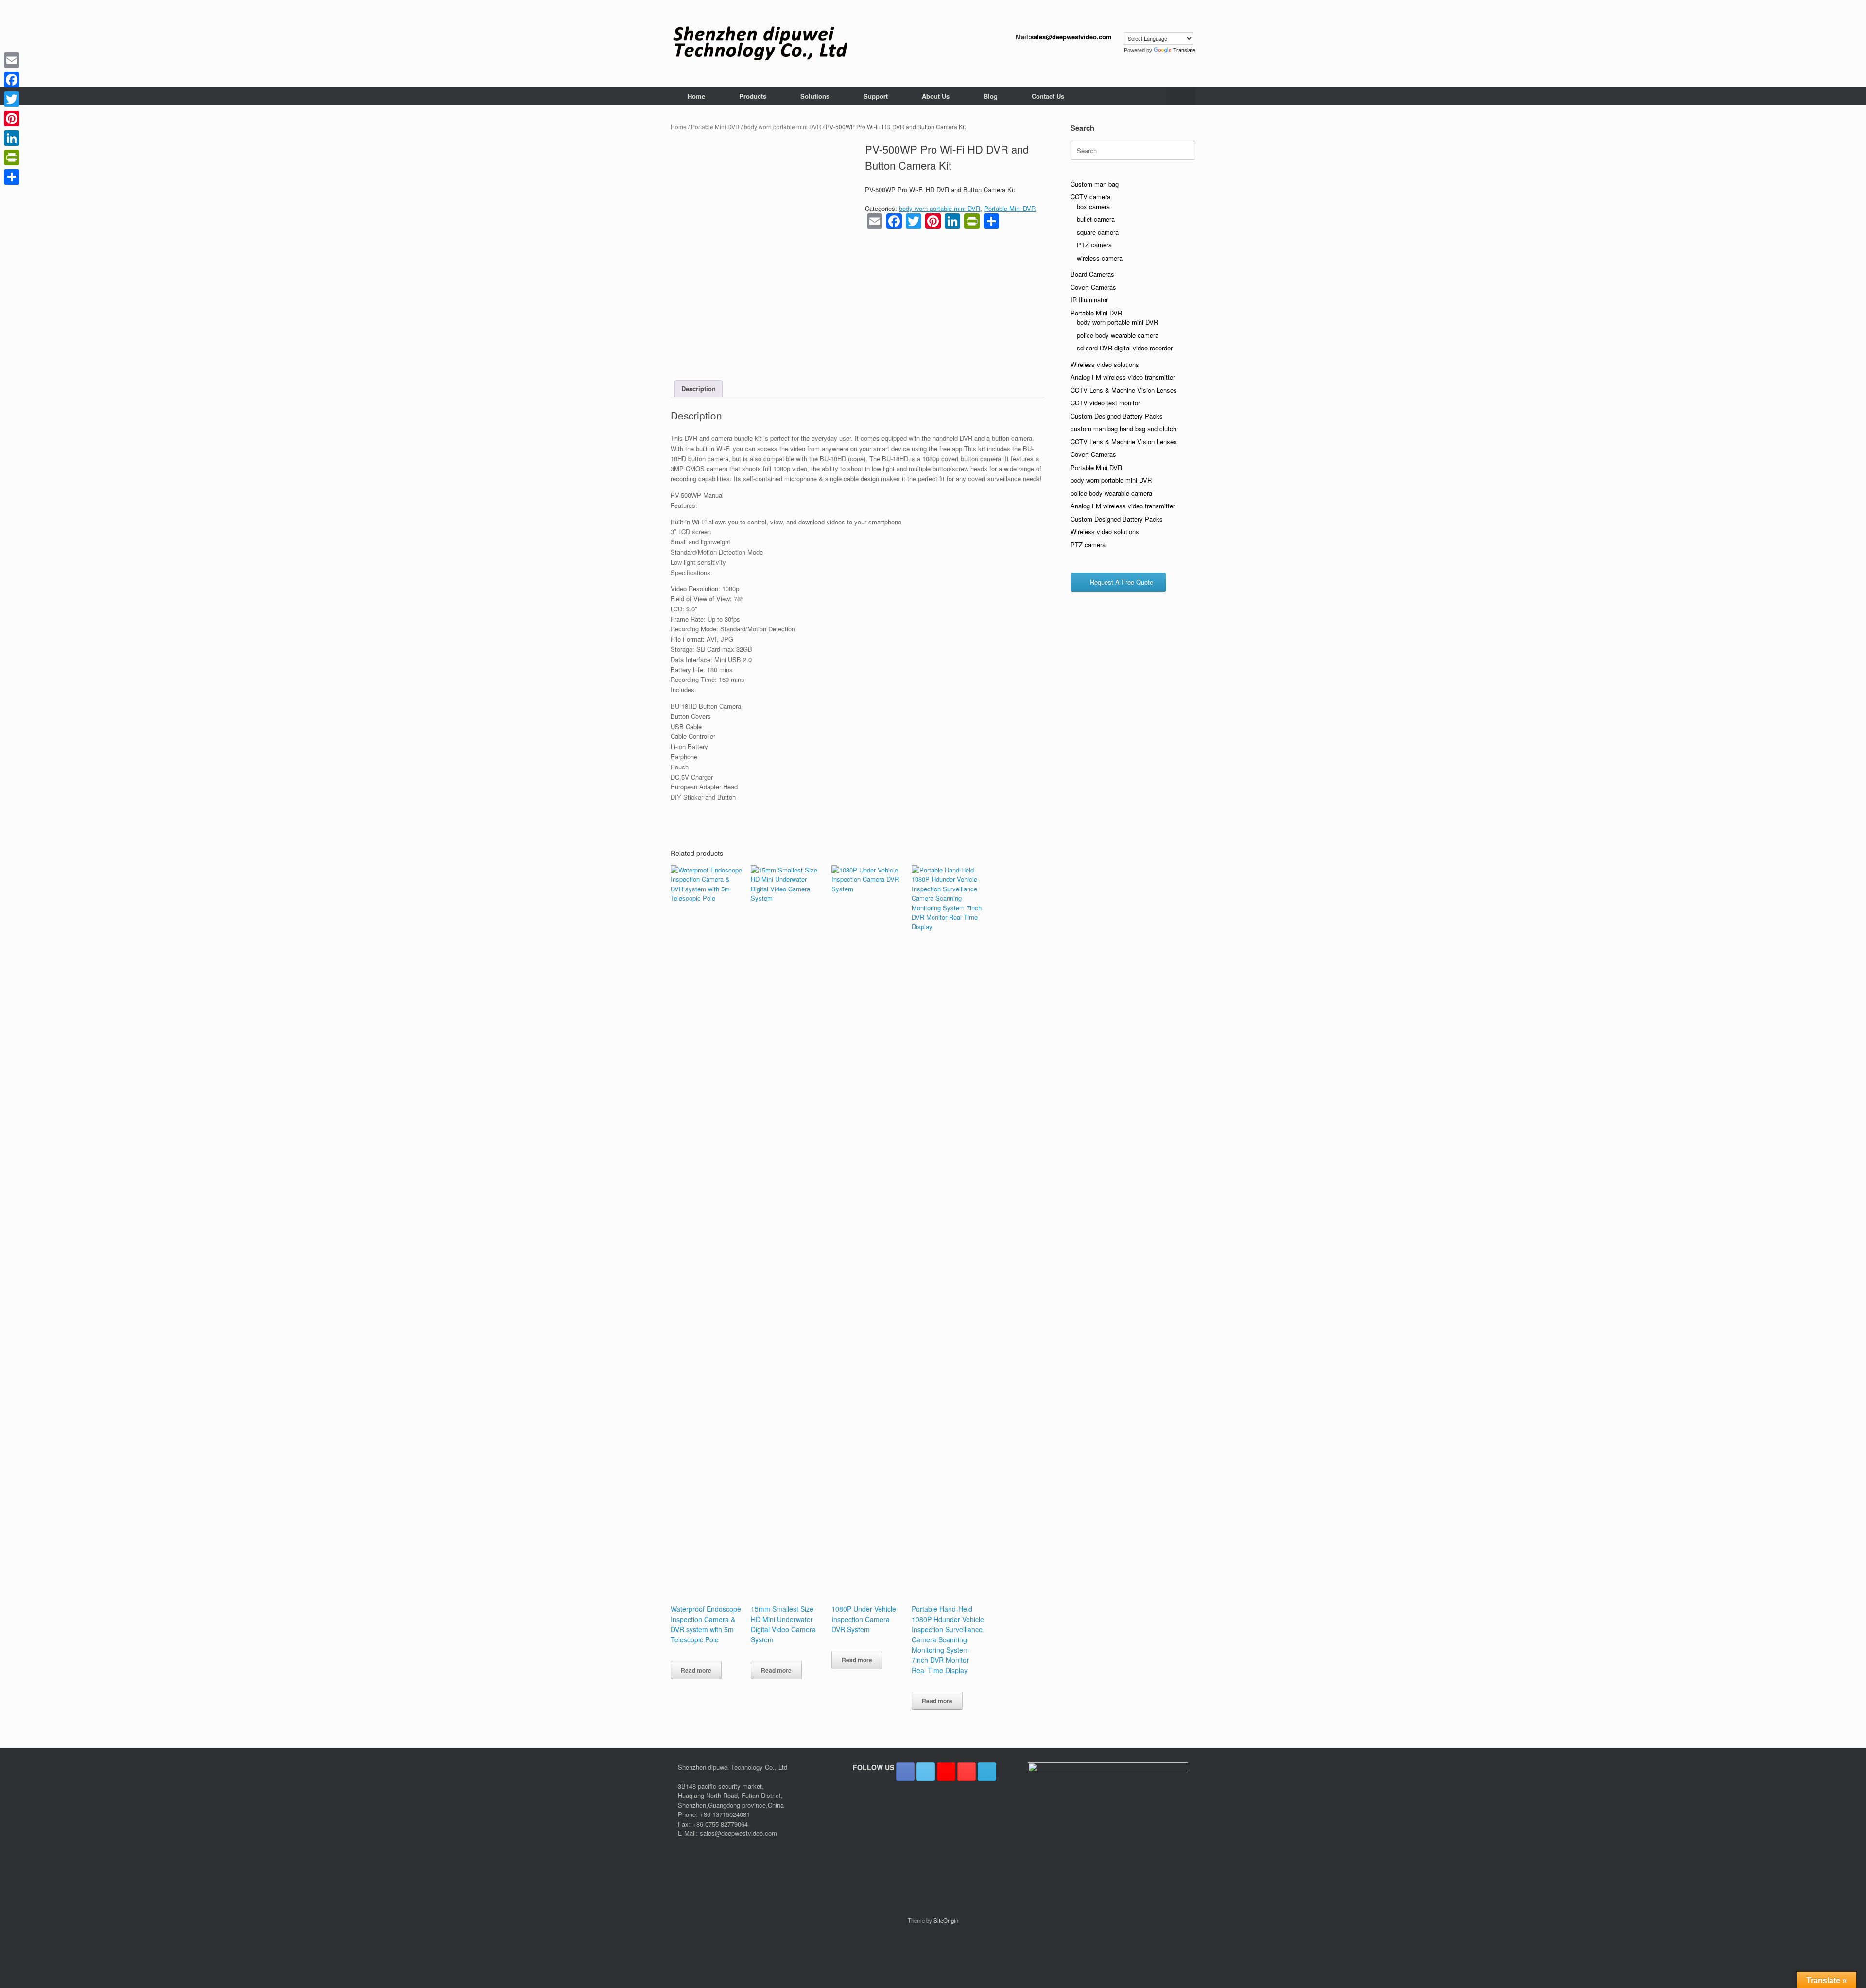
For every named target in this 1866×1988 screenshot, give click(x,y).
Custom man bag (1095, 184)
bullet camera (1096, 219)
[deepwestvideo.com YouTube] (967, 1772)
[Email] (12, 60)
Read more (696, 1670)
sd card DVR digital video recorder (1125, 348)
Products (753, 96)
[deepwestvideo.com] (760, 43)
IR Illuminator (1089, 300)
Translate (1184, 50)
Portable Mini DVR (715, 127)
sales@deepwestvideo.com (1071, 37)
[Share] (12, 177)
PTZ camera (1094, 245)
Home (696, 96)
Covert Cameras (1093, 287)
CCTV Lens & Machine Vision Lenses (1124, 390)
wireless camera (1100, 258)
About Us (936, 96)
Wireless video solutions (1105, 364)
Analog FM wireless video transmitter (1123, 377)
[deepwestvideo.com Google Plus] (946, 1772)
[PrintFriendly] (12, 157)
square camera (1098, 232)
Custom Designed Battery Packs (1117, 416)
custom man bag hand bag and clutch (1123, 428)
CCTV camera (1090, 197)
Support (876, 96)
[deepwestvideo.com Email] (987, 1772)
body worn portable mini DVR (783, 127)
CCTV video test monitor (1105, 403)
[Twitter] (12, 99)
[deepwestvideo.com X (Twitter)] (926, 1772)
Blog (991, 96)
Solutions (815, 96)
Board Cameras (1092, 274)
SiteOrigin (946, 1920)
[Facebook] (12, 80)
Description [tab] (699, 389)
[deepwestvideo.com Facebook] (905, 1772)
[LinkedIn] (12, 138)
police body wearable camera (1118, 335)
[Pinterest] (12, 119)
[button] (1181, 96)
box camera (1093, 206)
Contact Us (1048, 96)
